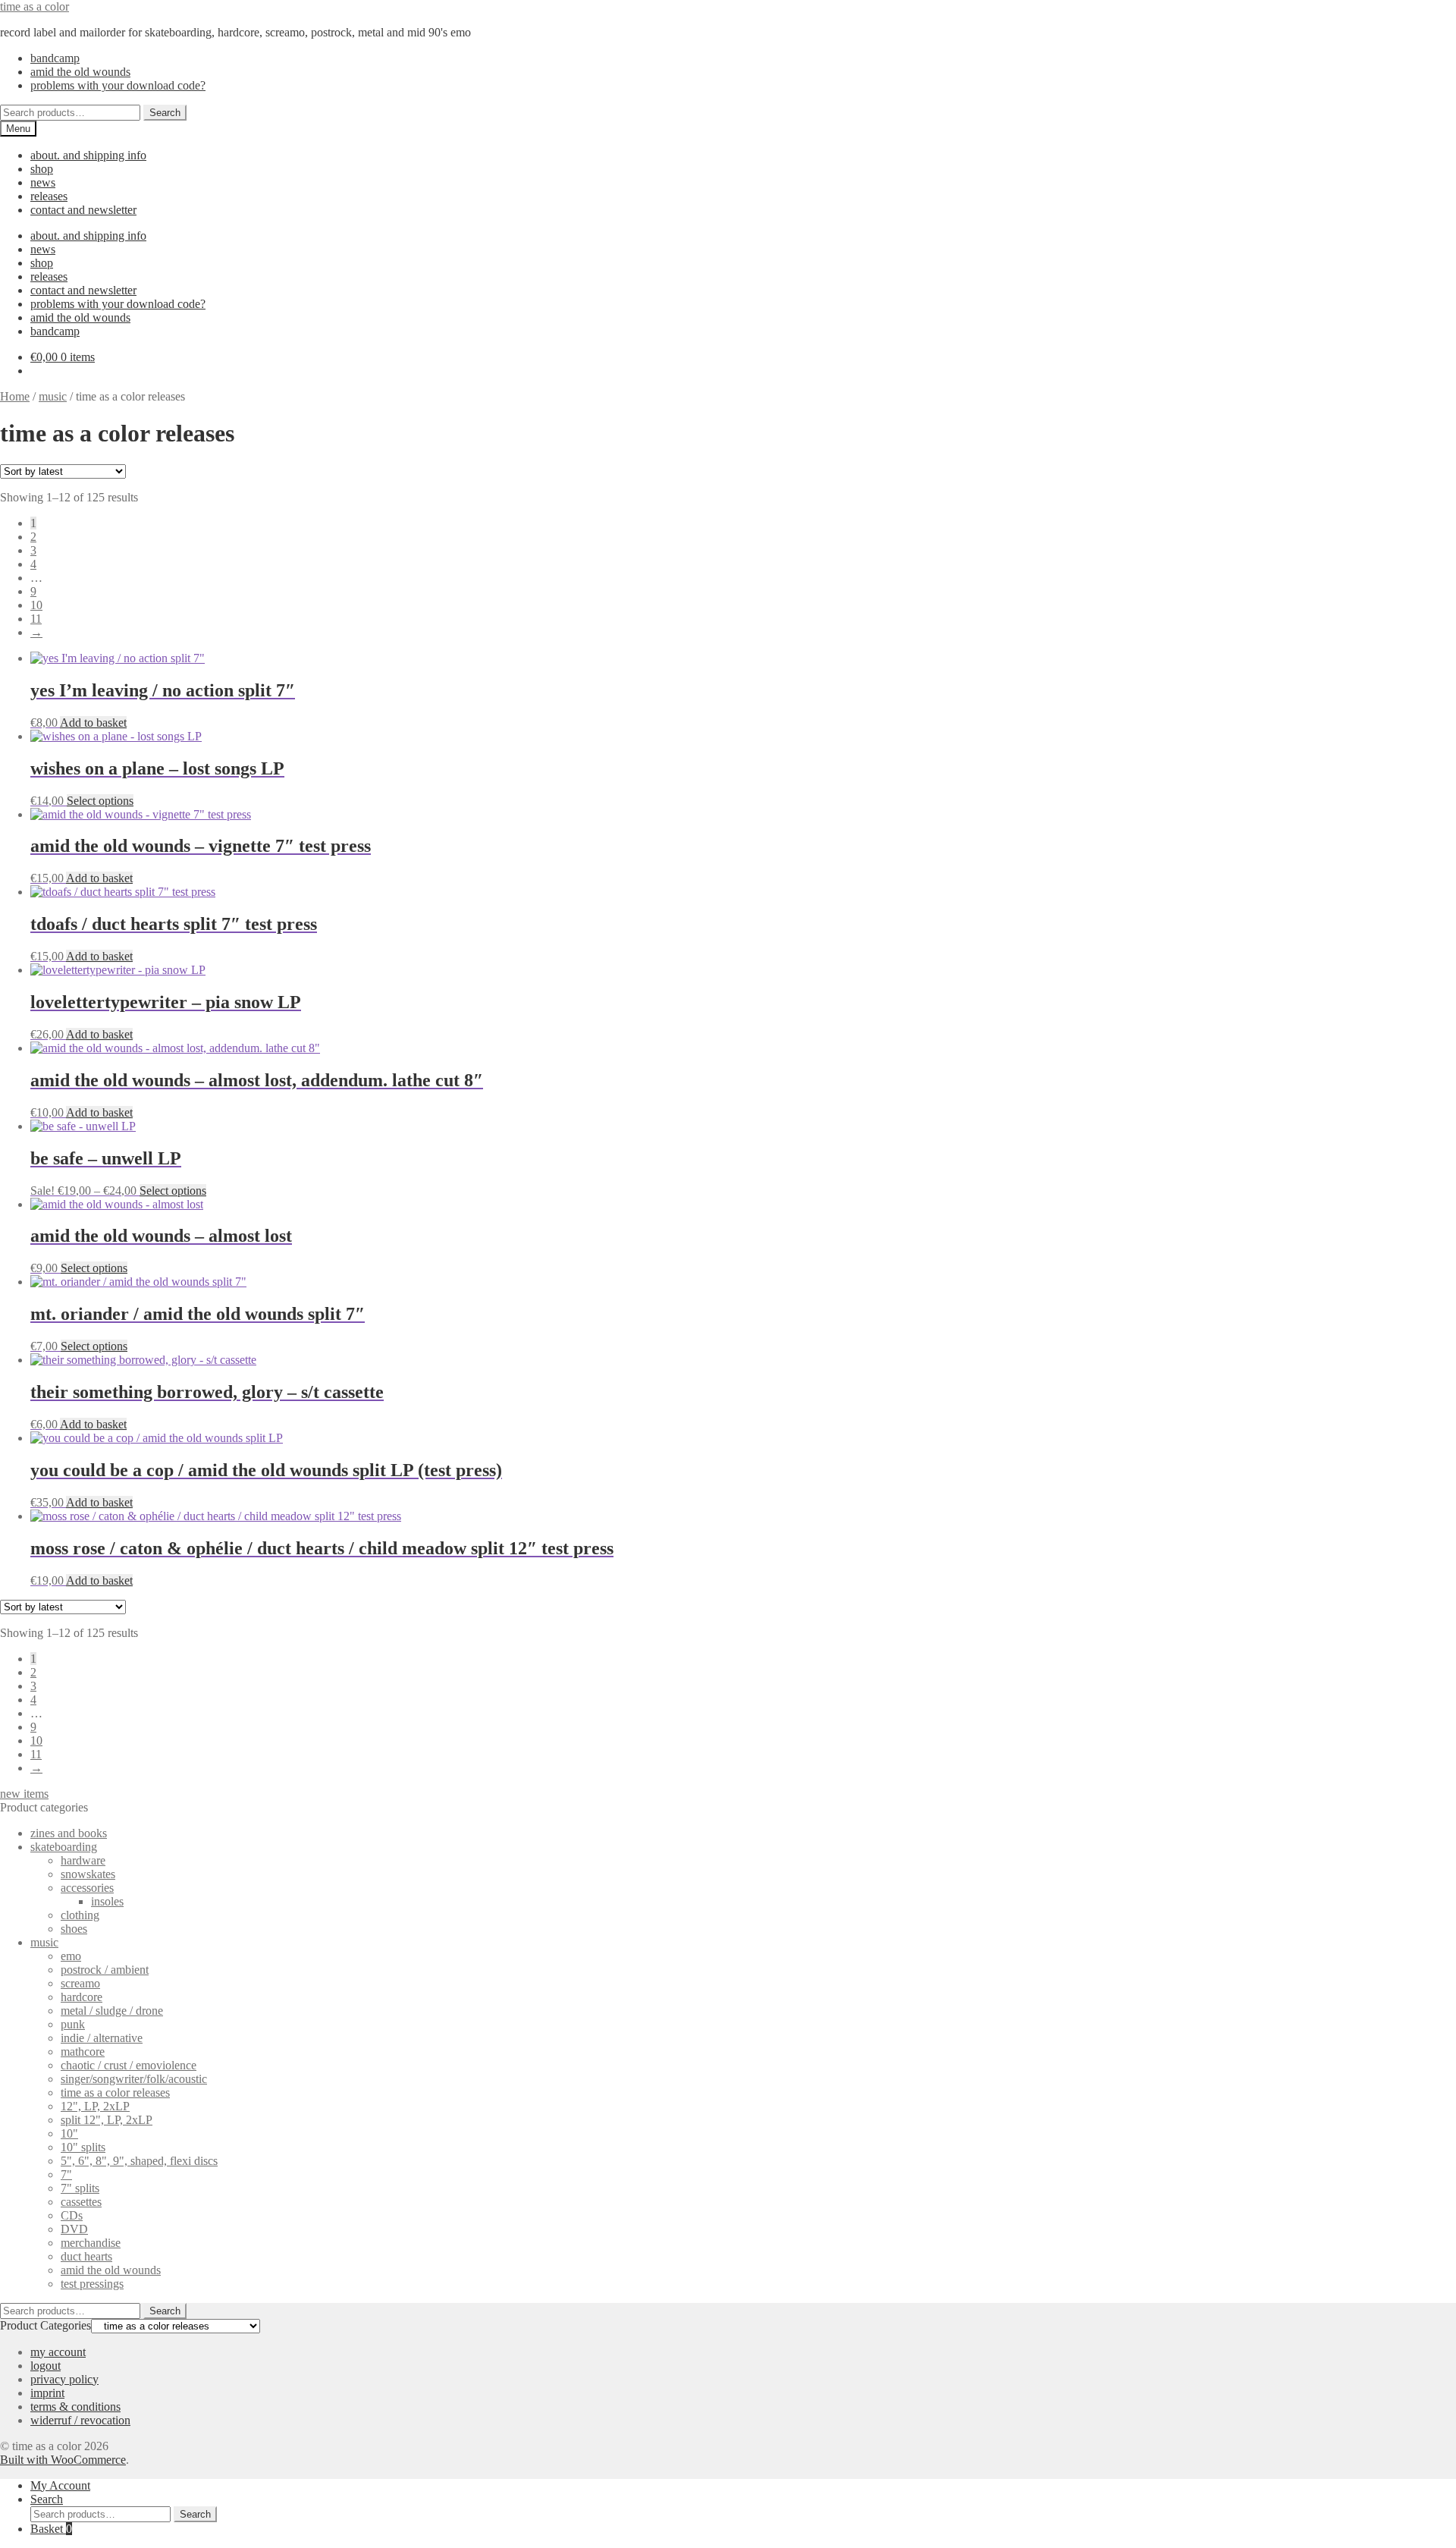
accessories (87, 1888)
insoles (107, 1901)
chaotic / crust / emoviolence (129, 2065)
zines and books (69, 1833)
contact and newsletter (83, 210)
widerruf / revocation (80, 2420)
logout (45, 2366)
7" (66, 2174)
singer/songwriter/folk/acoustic (134, 2079)
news (43, 182)
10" (69, 2133)
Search (165, 113)
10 (36, 605)
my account (58, 2352)
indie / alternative (102, 2038)
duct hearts (86, 2256)
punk (73, 2024)
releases (49, 196)
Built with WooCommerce (63, 2460)
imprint (47, 2393)
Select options (100, 801)
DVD (74, 2229)
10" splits (83, 2147)
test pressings (92, 2284)
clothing (80, 1915)
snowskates (88, 1874)
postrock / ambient (105, 1970)
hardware (83, 1860)
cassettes (81, 2202)
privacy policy (64, 2379)
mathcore (83, 2052)
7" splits (80, 2188)
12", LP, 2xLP (95, 2106)
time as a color (35, 6)
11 (36, 619)
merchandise (91, 2243)
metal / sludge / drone (112, 2011)
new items (24, 1794)
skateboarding (64, 1847)
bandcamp (55, 58)
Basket (51, 2529)
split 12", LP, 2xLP (107, 2120)
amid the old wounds (80, 72)
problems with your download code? (118, 85)
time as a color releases (115, 2092)
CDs (72, 2215)
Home (15, 396)
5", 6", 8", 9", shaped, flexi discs (139, 2161)
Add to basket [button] (93, 723)
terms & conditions (75, 2407)
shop (42, 169)
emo (71, 1956)
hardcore (82, 1997)
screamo (80, 1983)
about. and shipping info (88, 155)
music (53, 396)
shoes (74, 1929)
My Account (60, 2485)
